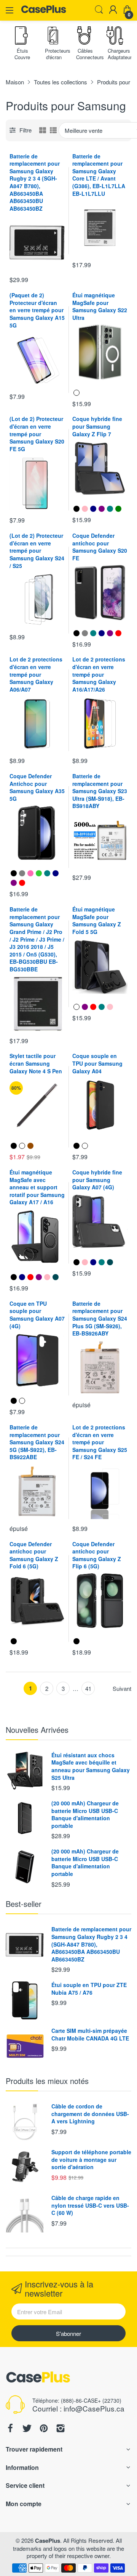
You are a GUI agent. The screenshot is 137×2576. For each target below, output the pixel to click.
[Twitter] (27, 2429)
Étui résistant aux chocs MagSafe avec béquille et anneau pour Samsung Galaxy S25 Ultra (91, 1766)
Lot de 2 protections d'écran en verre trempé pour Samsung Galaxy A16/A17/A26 (99, 674)
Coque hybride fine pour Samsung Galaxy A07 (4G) (97, 1180)
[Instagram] (61, 2429)
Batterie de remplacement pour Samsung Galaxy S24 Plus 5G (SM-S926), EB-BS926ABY (100, 1318)
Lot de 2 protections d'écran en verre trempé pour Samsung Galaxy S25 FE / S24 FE (100, 1442)
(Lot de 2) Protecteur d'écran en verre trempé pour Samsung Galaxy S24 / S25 (37, 550)
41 (88, 1688)
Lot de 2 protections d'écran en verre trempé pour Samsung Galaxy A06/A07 (36, 674)
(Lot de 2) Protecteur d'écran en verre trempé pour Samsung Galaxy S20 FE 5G (37, 434)
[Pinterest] (44, 2429)
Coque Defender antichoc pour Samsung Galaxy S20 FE (100, 547)
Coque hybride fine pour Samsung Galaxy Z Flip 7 (97, 426)
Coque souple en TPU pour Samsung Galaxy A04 (97, 1063)
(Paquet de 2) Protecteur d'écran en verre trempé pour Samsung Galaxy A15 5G (37, 310)
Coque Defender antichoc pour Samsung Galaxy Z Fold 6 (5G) (34, 1555)
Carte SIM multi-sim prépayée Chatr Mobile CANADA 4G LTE (90, 2034)
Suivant (122, 1689)
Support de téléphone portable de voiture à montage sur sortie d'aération (91, 2159)
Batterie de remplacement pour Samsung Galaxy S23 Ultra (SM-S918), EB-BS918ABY (100, 791)
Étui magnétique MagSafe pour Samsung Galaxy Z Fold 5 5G (97, 920)
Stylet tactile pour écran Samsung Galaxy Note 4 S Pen (36, 1063)
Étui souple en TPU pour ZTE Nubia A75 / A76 (89, 1989)
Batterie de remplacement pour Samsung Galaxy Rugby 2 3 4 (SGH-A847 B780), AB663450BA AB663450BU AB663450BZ (35, 182)
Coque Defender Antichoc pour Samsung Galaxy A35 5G (37, 787)
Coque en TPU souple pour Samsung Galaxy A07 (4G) (37, 1315)
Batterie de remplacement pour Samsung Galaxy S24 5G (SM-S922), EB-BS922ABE (37, 1442)
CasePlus (48, 2541)
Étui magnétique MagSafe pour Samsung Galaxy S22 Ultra (100, 306)
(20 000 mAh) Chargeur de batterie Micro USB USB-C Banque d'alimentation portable (85, 1814)
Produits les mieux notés (47, 2081)
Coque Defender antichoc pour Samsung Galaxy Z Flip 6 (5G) (97, 1555)
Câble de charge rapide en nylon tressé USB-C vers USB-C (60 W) (90, 2205)
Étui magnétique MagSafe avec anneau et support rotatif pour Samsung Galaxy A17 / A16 (37, 1187)
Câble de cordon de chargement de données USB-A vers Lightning (90, 2114)
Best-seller (24, 1904)
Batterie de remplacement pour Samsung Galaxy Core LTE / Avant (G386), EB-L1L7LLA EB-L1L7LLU (99, 175)
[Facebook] (10, 2429)
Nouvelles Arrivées (37, 1730)
